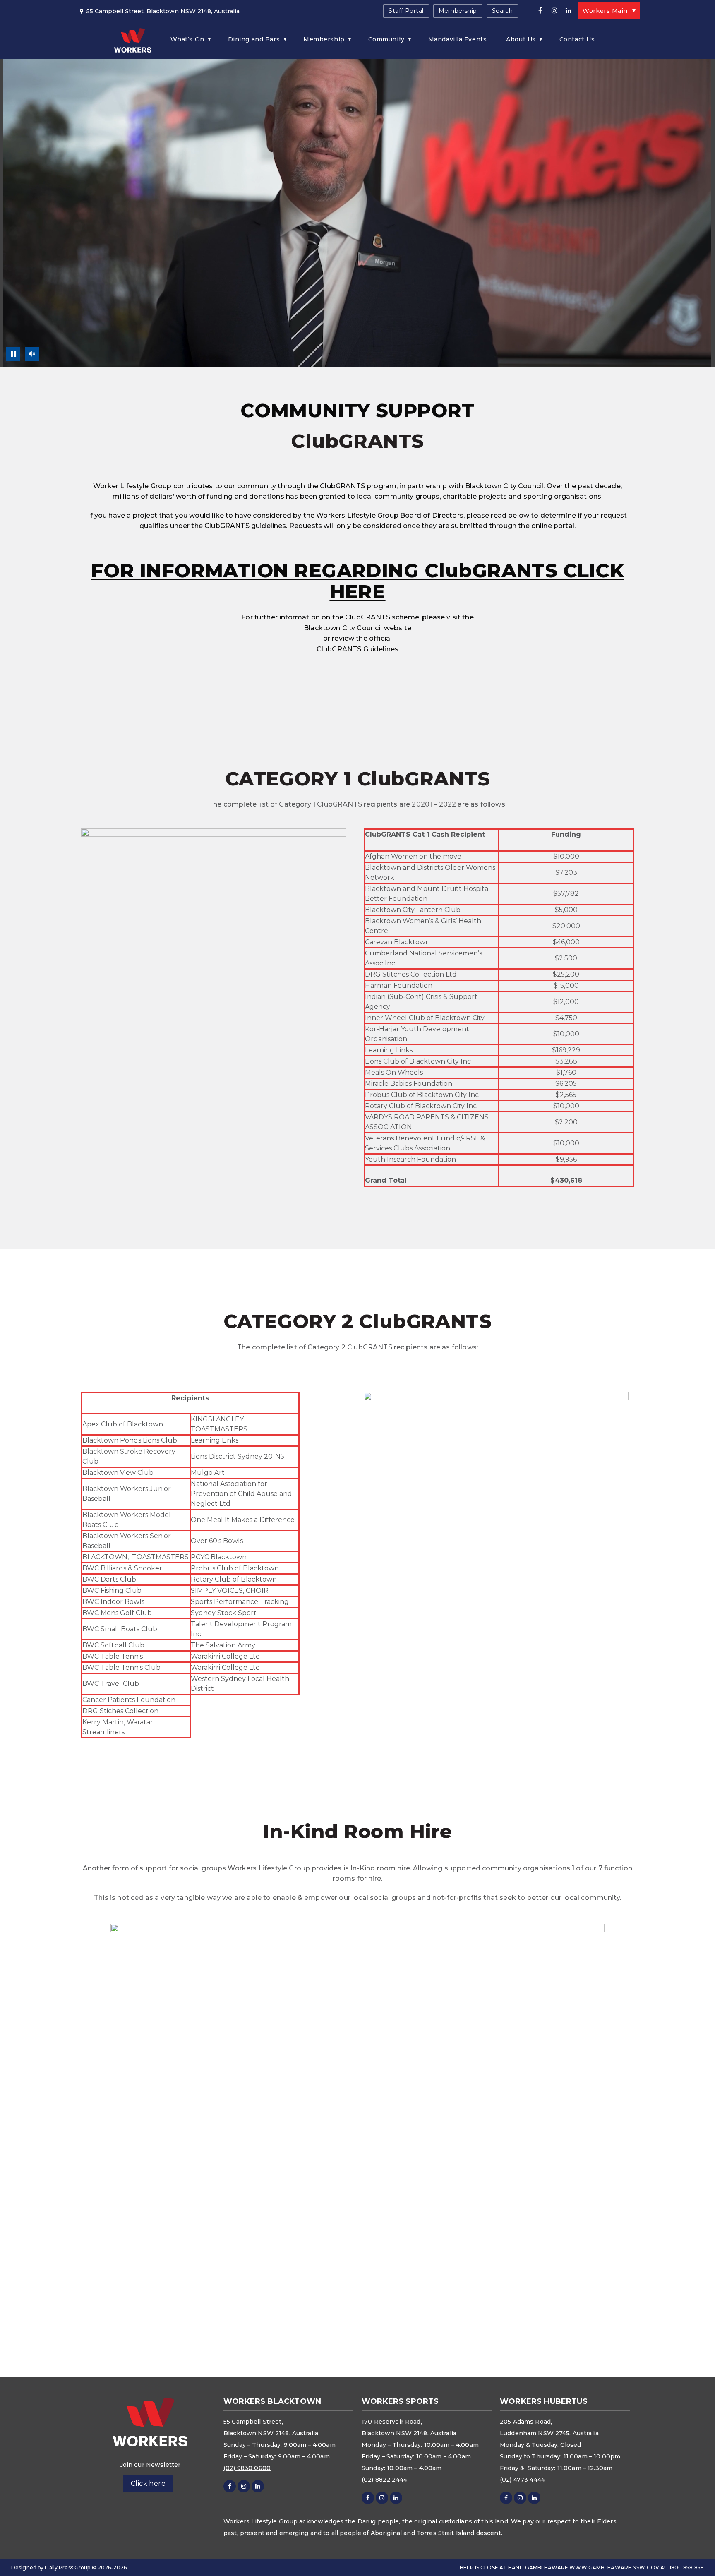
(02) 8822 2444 (384, 2480)
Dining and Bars (254, 39)
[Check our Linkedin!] (568, 10)
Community (386, 39)
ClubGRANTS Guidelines (357, 649)
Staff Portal (406, 11)
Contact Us (577, 39)
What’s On (187, 39)
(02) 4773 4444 (522, 2480)
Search (503, 11)
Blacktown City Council (343, 628)
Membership (458, 11)
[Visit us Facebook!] (540, 10)
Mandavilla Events (458, 39)
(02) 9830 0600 (247, 2468)
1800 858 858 (687, 2568)
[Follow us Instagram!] (554, 10)
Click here (148, 2484)
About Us (521, 39)
